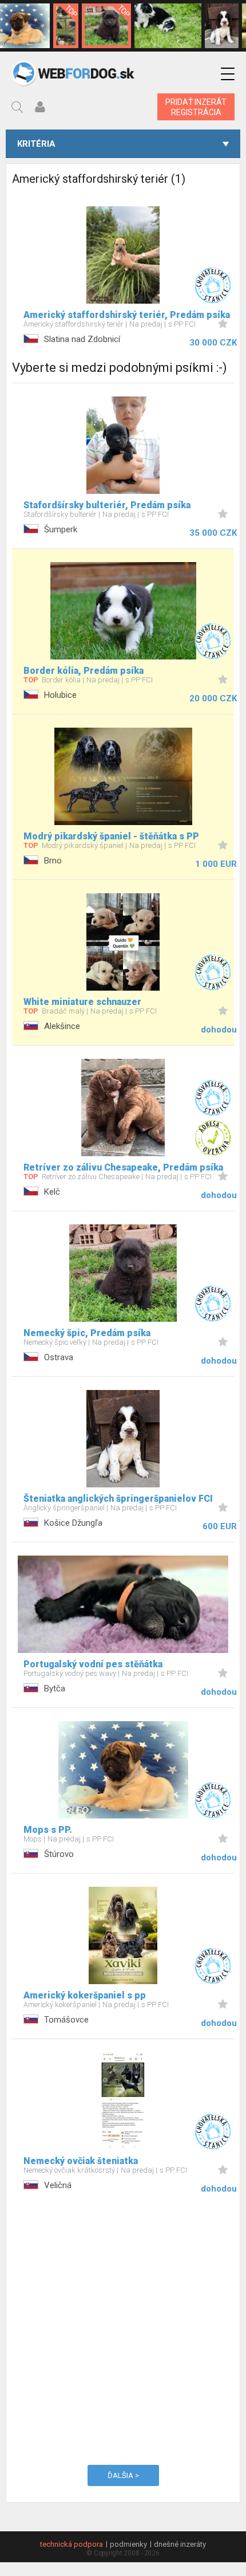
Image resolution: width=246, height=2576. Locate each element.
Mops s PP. (48, 1830)
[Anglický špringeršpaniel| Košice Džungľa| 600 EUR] (222, 26)
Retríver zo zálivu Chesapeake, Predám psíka (123, 1167)
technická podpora (72, 2544)
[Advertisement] (123, 2327)
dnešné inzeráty (180, 2544)
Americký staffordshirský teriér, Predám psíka (127, 315)
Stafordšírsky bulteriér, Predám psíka (107, 505)
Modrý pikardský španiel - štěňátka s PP (111, 836)
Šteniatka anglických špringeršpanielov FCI (118, 1499)
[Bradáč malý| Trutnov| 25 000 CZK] (66, 26)
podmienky (128, 2544)
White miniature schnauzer (82, 1002)
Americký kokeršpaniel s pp (85, 1995)
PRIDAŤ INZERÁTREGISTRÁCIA (196, 107)
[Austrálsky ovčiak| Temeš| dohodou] (168, 26)
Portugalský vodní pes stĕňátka (93, 1664)
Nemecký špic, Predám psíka (87, 1333)
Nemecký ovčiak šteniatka (81, 2161)
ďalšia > (123, 2475)
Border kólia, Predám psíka (84, 671)
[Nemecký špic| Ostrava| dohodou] (106, 26)
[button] (228, 74)
